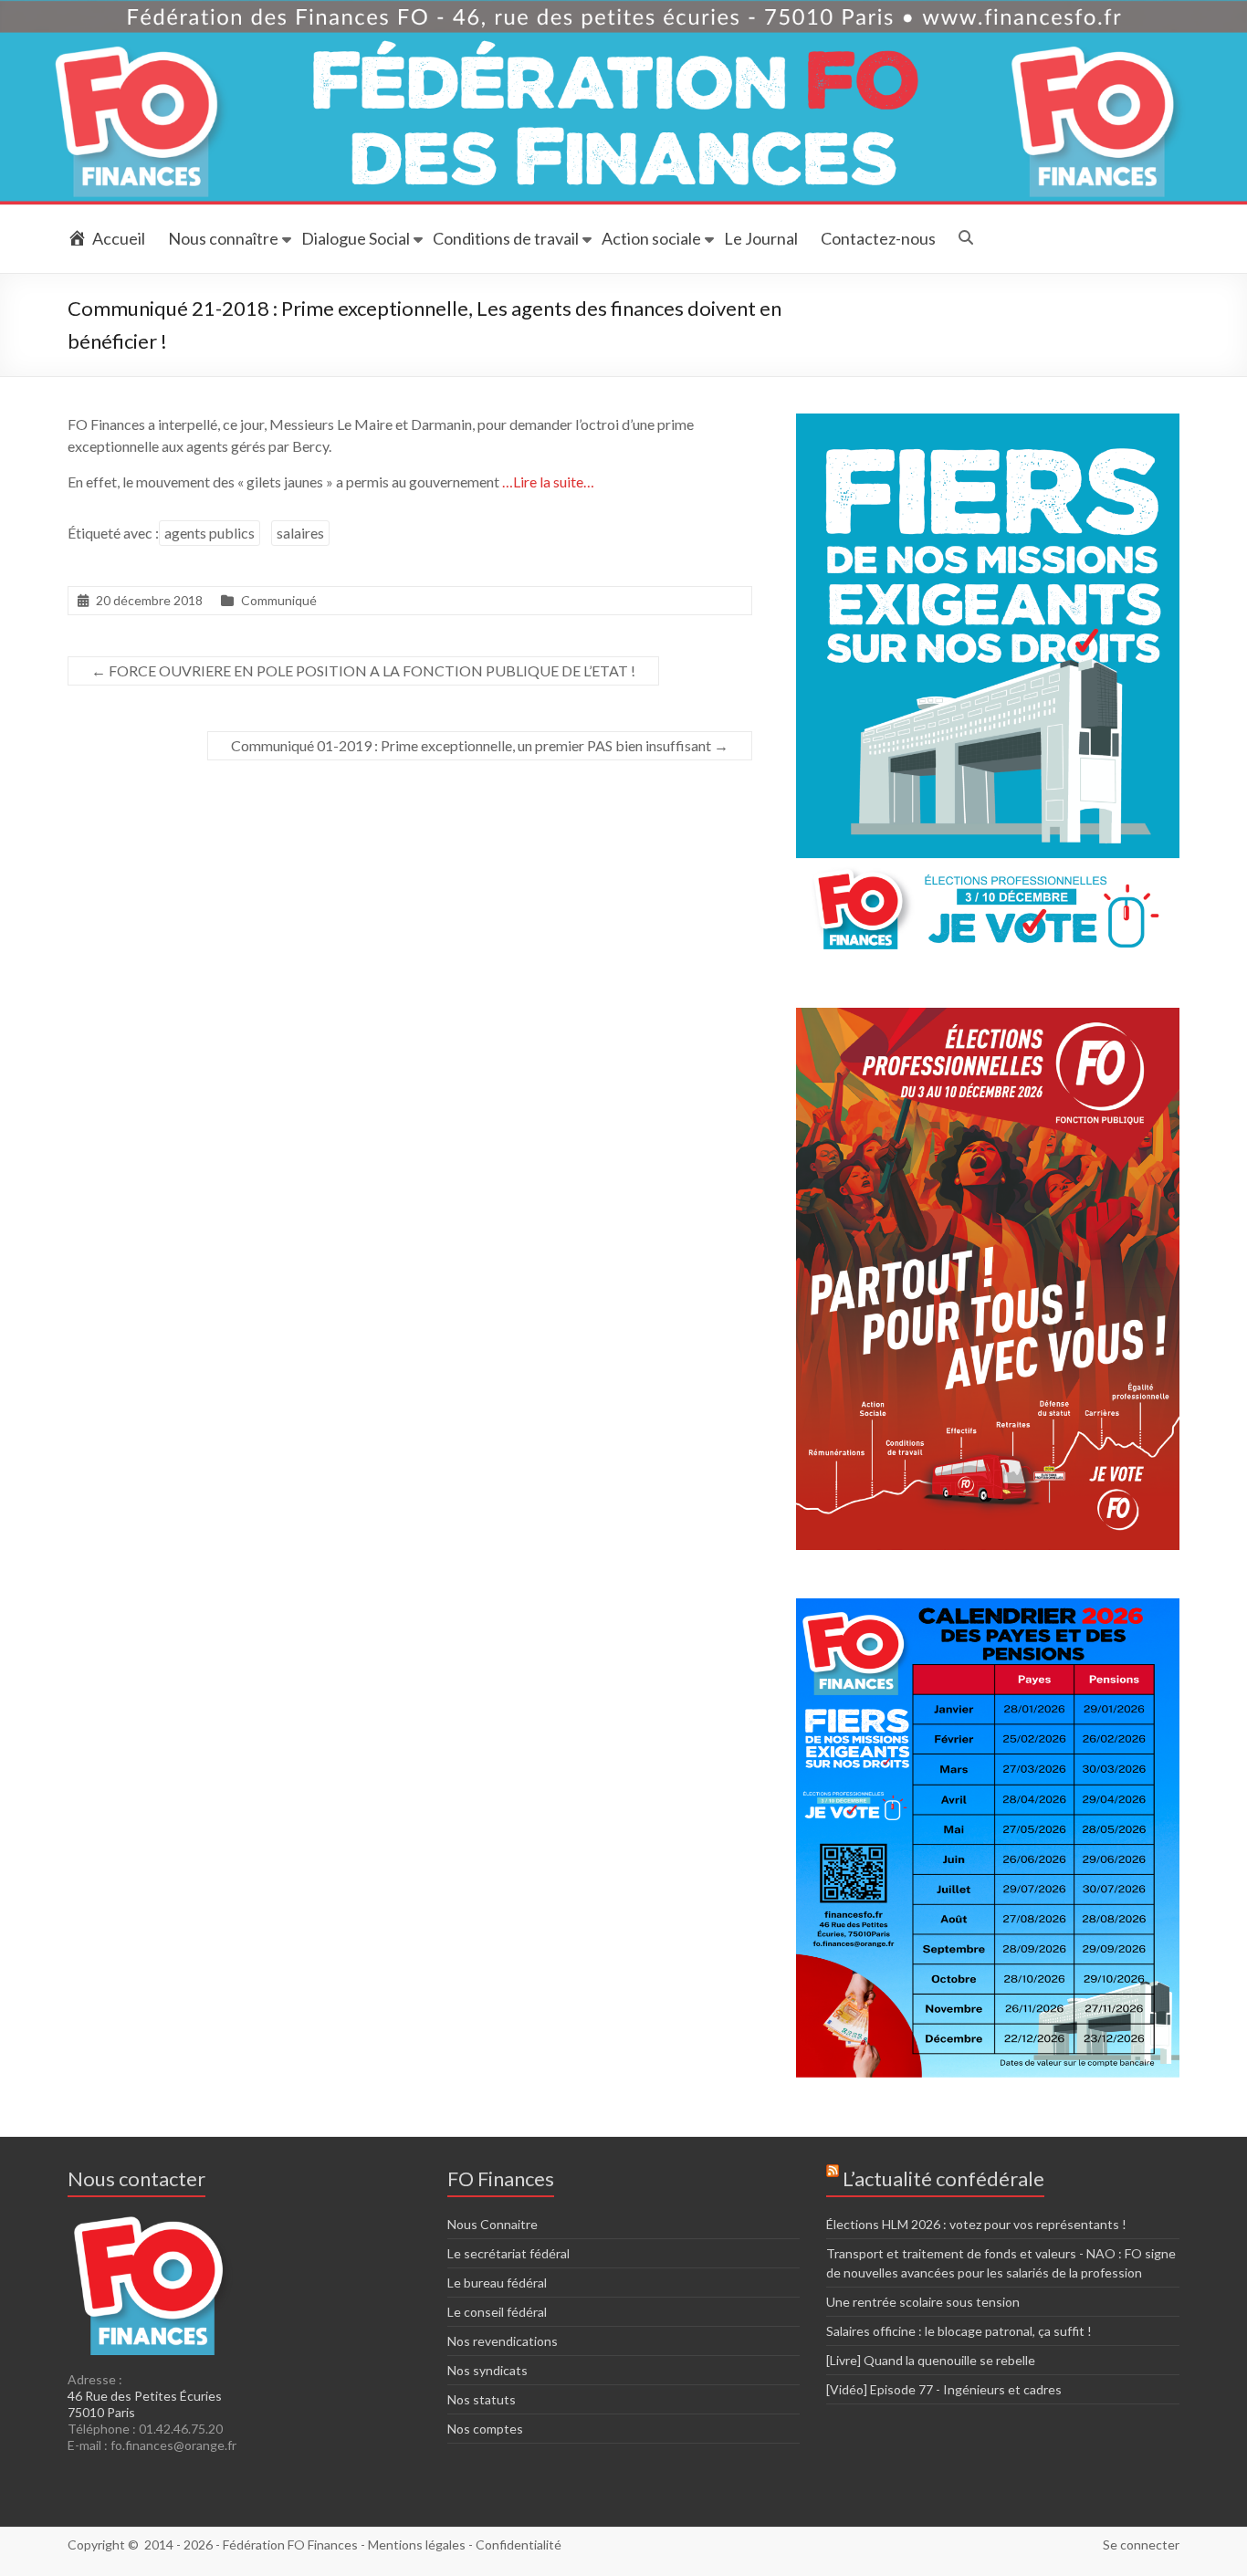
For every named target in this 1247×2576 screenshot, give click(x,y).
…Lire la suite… (548, 482)
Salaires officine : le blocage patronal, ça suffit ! (959, 2331)
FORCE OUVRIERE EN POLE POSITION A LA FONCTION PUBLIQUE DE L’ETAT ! (363, 670)
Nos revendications (503, 2341)
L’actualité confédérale (943, 2178)
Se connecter (1141, 2545)
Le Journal (761, 238)
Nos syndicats (487, 2370)
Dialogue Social (356, 238)
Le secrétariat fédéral (508, 2253)
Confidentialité (519, 2545)
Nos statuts (482, 2399)
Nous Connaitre (493, 2224)
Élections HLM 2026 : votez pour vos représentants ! (976, 2224)
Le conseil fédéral (497, 2312)
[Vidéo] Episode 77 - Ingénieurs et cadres (944, 2389)
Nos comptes (485, 2429)
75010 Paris (101, 2412)
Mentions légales (417, 2545)
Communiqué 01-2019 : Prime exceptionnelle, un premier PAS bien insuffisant (480, 745)
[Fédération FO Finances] (623, 9)
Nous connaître (223, 238)
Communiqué (279, 600)
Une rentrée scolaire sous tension (923, 2302)
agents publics (210, 533)
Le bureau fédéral (497, 2283)
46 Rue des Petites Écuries (145, 2396)
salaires (300, 533)
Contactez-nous (878, 238)
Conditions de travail (506, 238)
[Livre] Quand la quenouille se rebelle (931, 2360)
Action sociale (651, 238)
